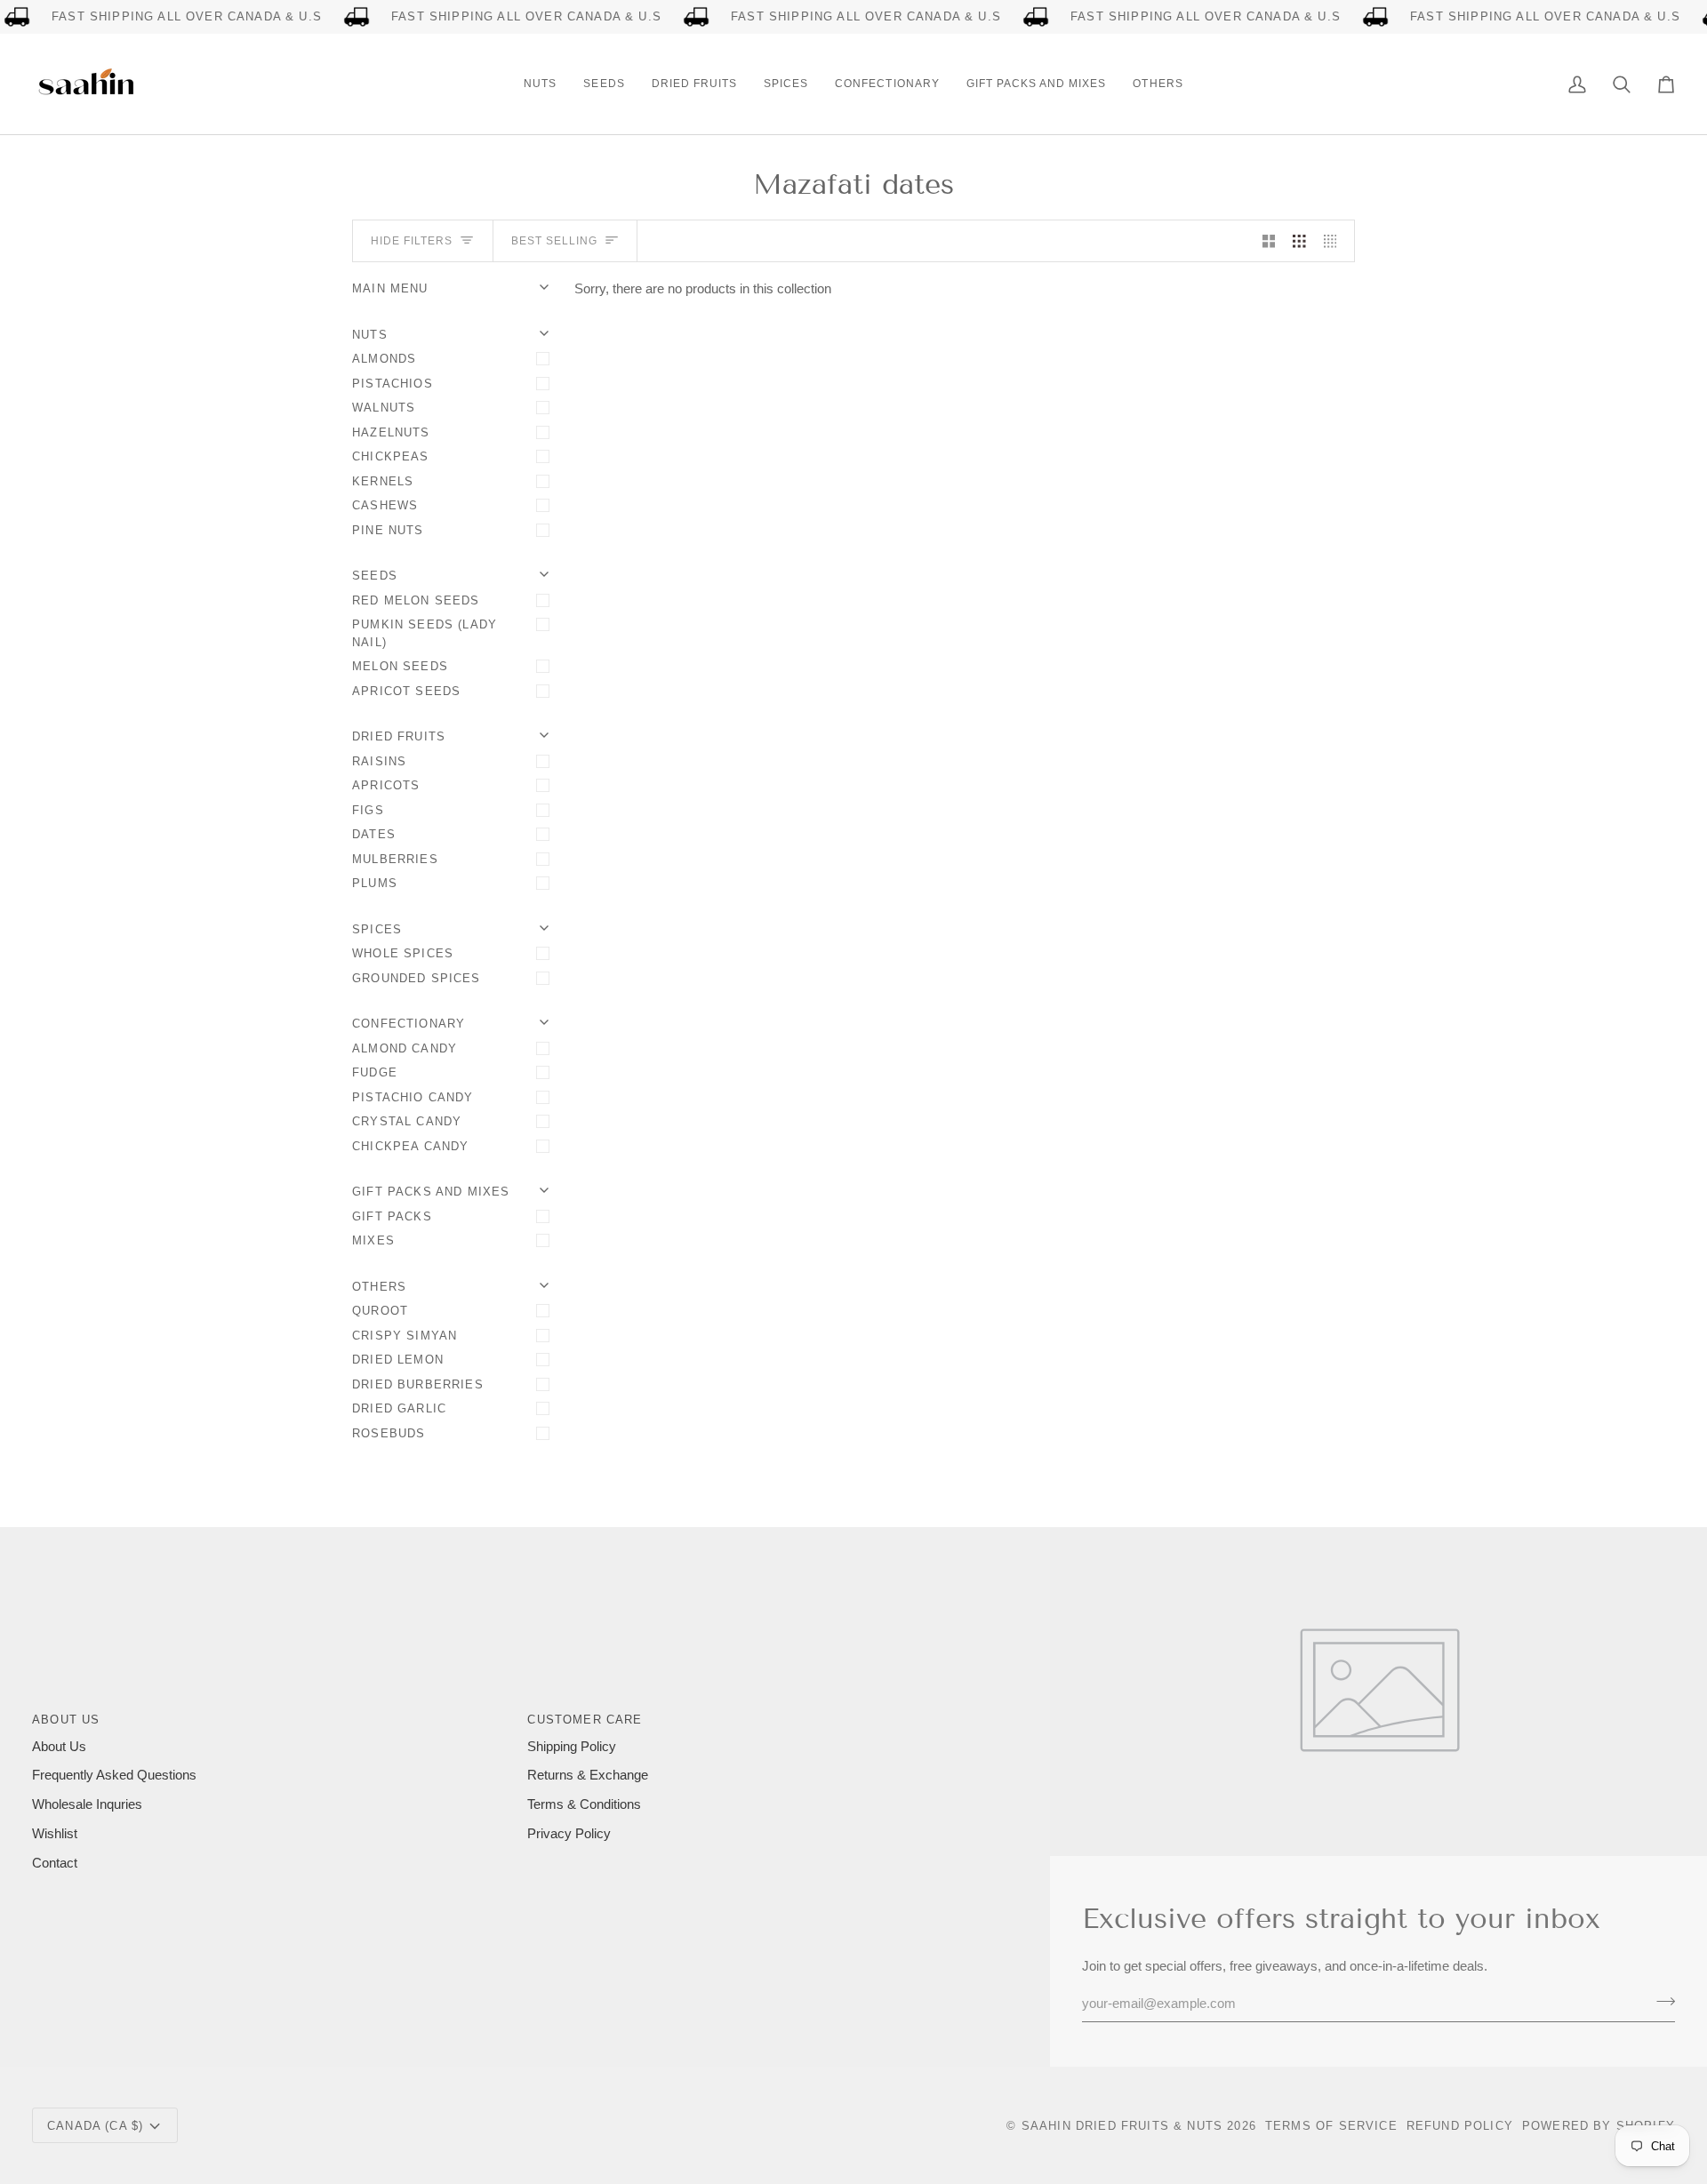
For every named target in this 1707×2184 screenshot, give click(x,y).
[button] (540, 84)
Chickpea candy (410, 1146)
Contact (55, 1863)
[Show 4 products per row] (1335, 241)
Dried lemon (398, 1360)
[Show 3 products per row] (1299, 241)
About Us (59, 1747)
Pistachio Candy (413, 1097)
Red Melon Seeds (416, 600)
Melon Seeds (400, 666)
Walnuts (384, 408)
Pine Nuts (388, 530)
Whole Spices (403, 953)
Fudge (375, 1072)
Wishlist (55, 1834)
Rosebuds (389, 1433)
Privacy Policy (569, 1834)
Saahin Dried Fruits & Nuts (1122, 2126)
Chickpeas (391, 456)
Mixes (373, 1240)
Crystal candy (407, 1121)
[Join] (1660, 2002)
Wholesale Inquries (87, 1804)
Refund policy (1460, 2126)
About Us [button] (66, 1720)
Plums (375, 883)
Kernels (383, 481)
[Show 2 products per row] (1269, 241)
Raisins (379, 761)
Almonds (384, 359)
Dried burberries (418, 1384)
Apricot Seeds (406, 691)
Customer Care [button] (585, 1720)
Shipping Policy (572, 1747)
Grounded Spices (417, 978)
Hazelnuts (391, 432)
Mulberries (395, 859)
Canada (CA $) (95, 2126)
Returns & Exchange (588, 1775)
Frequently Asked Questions (114, 1775)
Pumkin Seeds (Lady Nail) (425, 633)
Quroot (380, 1311)
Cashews (385, 505)
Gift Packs (392, 1216)
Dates (374, 834)
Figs (368, 810)
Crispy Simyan (405, 1336)
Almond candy (405, 1048)
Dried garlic (399, 1408)
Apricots (386, 785)
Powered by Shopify (1599, 2126)
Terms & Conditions (584, 1804)
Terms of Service (1331, 2126)
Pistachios (393, 384)
